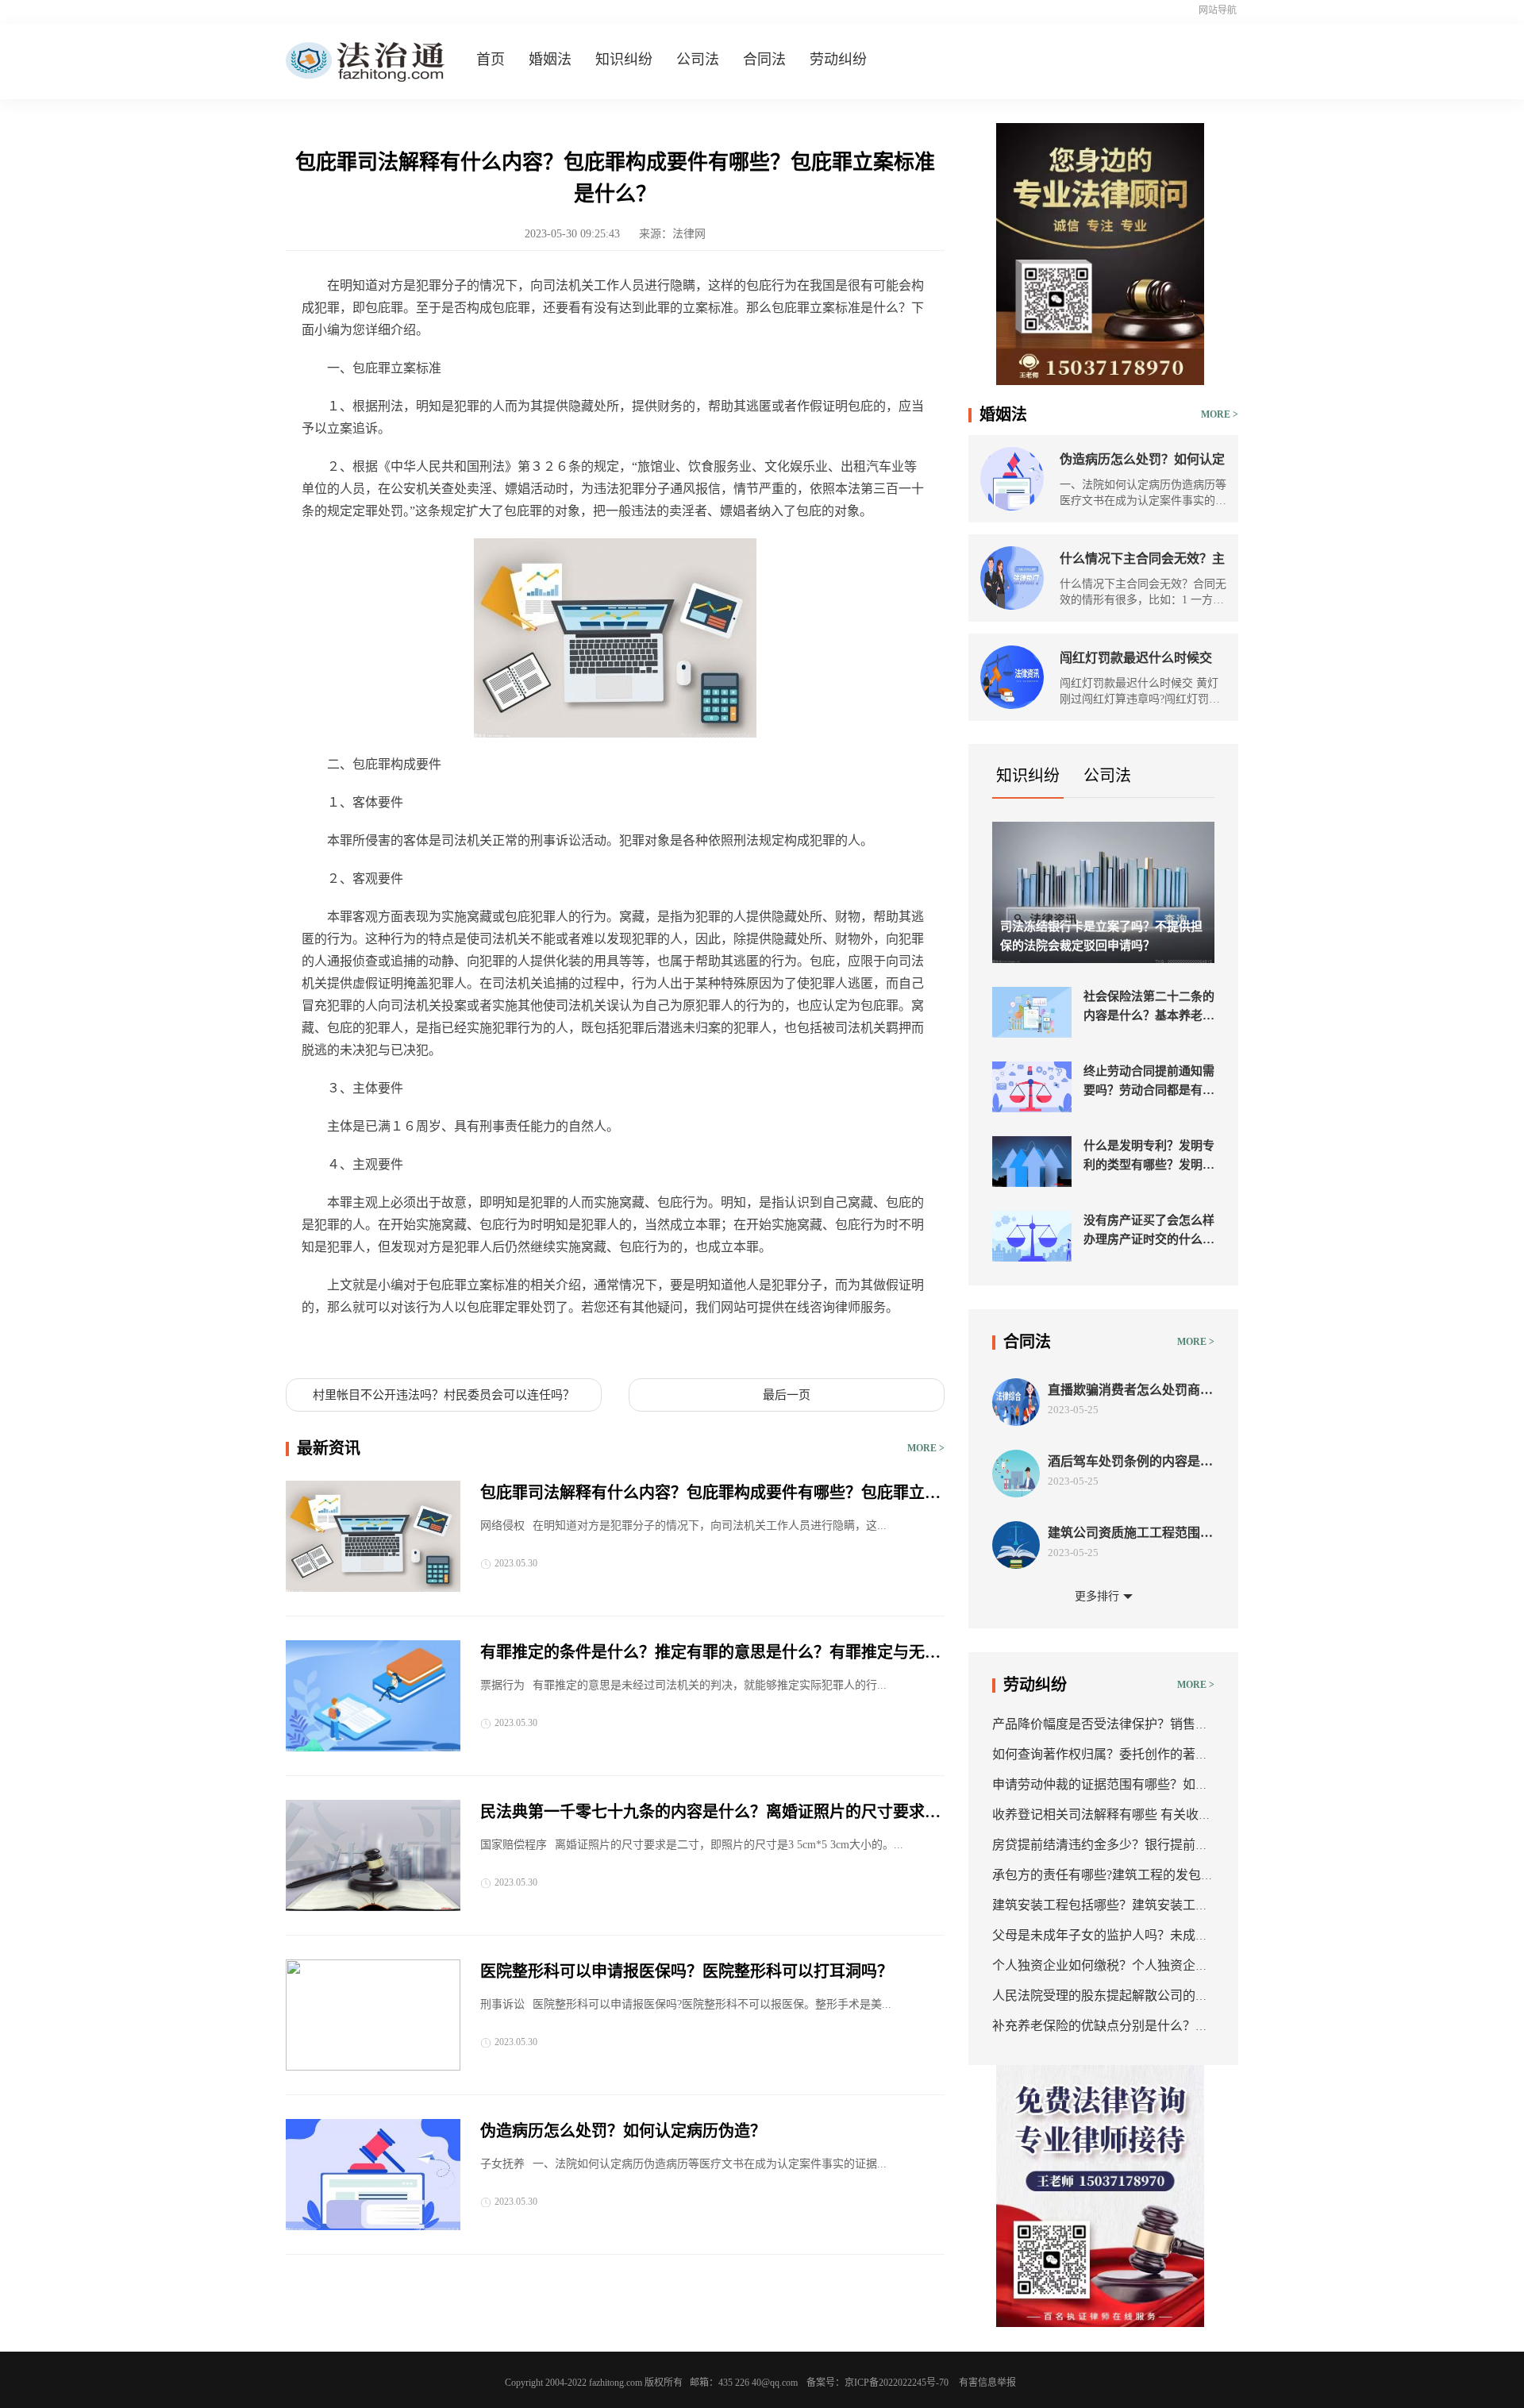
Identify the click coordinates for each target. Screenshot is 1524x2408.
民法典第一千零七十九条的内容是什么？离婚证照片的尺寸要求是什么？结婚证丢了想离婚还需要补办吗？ (710, 1813)
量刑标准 (543, 1345)
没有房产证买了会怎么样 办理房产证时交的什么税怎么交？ (1149, 1231)
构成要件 (435, 1345)
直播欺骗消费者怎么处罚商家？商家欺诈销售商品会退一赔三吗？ (1130, 1391)
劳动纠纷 (838, 60)
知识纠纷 (624, 60)
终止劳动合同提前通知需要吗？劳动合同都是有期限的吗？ (1149, 1082)
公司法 (698, 60)
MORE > (926, 1448)
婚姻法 (550, 60)
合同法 (764, 60)
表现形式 (489, 1345)
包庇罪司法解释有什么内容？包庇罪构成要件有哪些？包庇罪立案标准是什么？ (710, 1494)
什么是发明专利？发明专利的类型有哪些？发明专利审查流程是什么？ (1149, 1157)
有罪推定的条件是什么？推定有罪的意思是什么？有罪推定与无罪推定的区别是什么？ (710, 1654)
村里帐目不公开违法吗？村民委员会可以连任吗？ (444, 1395)
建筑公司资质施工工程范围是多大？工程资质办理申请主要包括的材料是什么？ (1130, 1533)
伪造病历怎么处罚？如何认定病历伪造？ (623, 2131)
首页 (491, 60)
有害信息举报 (987, 2383)
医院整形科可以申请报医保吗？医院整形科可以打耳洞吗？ (687, 1971)
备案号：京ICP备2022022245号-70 (877, 2383)
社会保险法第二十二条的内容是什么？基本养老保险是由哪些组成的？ (1149, 1008)
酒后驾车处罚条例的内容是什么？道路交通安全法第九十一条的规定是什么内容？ (1130, 1462)
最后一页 (787, 1395)
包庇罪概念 (375, 1345)
